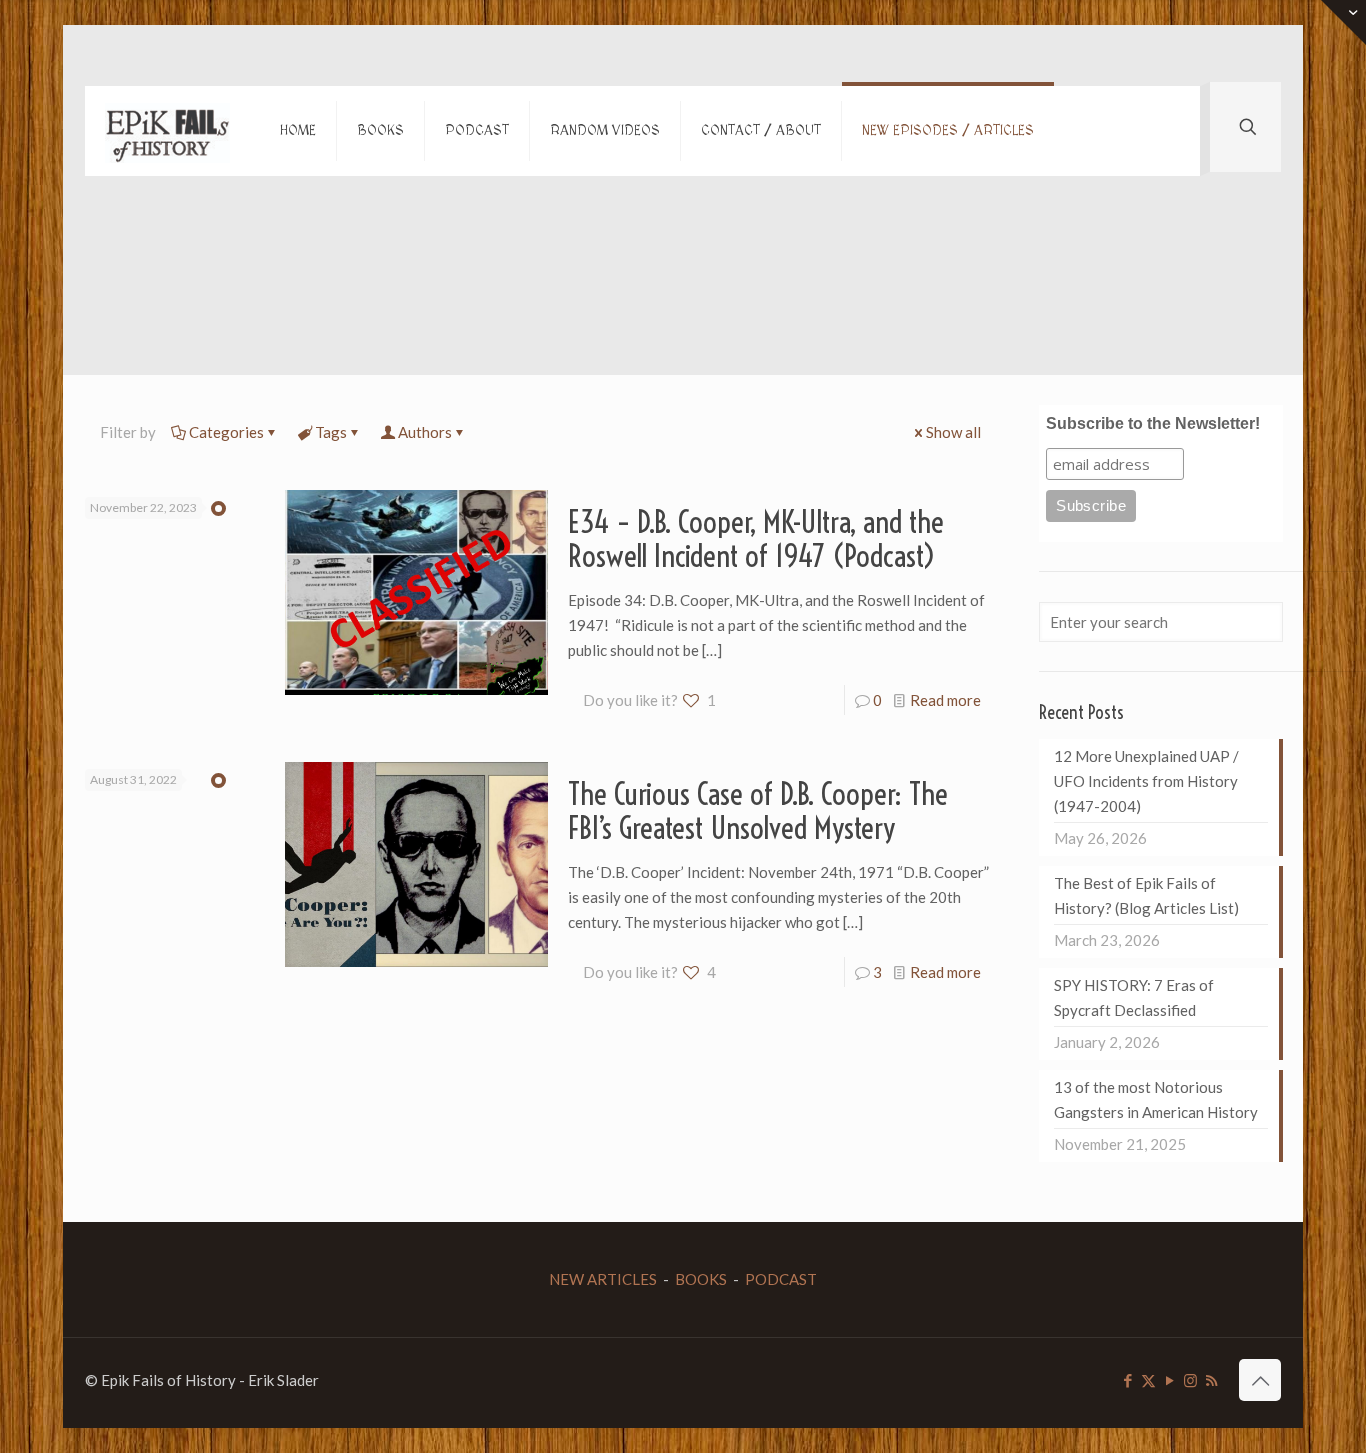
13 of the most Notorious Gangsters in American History (1156, 1099)
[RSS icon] (1211, 1380)
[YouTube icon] (1169, 1380)
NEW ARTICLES (603, 1279)
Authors (425, 432)
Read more (945, 700)
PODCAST (781, 1279)
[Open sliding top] (1343, 22)
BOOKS (701, 1279)
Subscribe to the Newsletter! (1153, 423)
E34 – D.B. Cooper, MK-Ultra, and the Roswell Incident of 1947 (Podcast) (756, 539)
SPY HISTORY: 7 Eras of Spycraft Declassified (1134, 997)
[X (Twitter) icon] (1148, 1380)
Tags (331, 432)
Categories (226, 432)
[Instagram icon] (1190, 1380)
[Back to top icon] (1260, 1380)
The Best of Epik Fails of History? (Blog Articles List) (1146, 895)
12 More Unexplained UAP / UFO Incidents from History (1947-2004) (1146, 781)
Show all (953, 432)
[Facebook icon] (1127, 1380)
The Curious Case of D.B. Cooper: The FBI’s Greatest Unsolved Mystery (758, 811)
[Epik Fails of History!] (167, 131)
